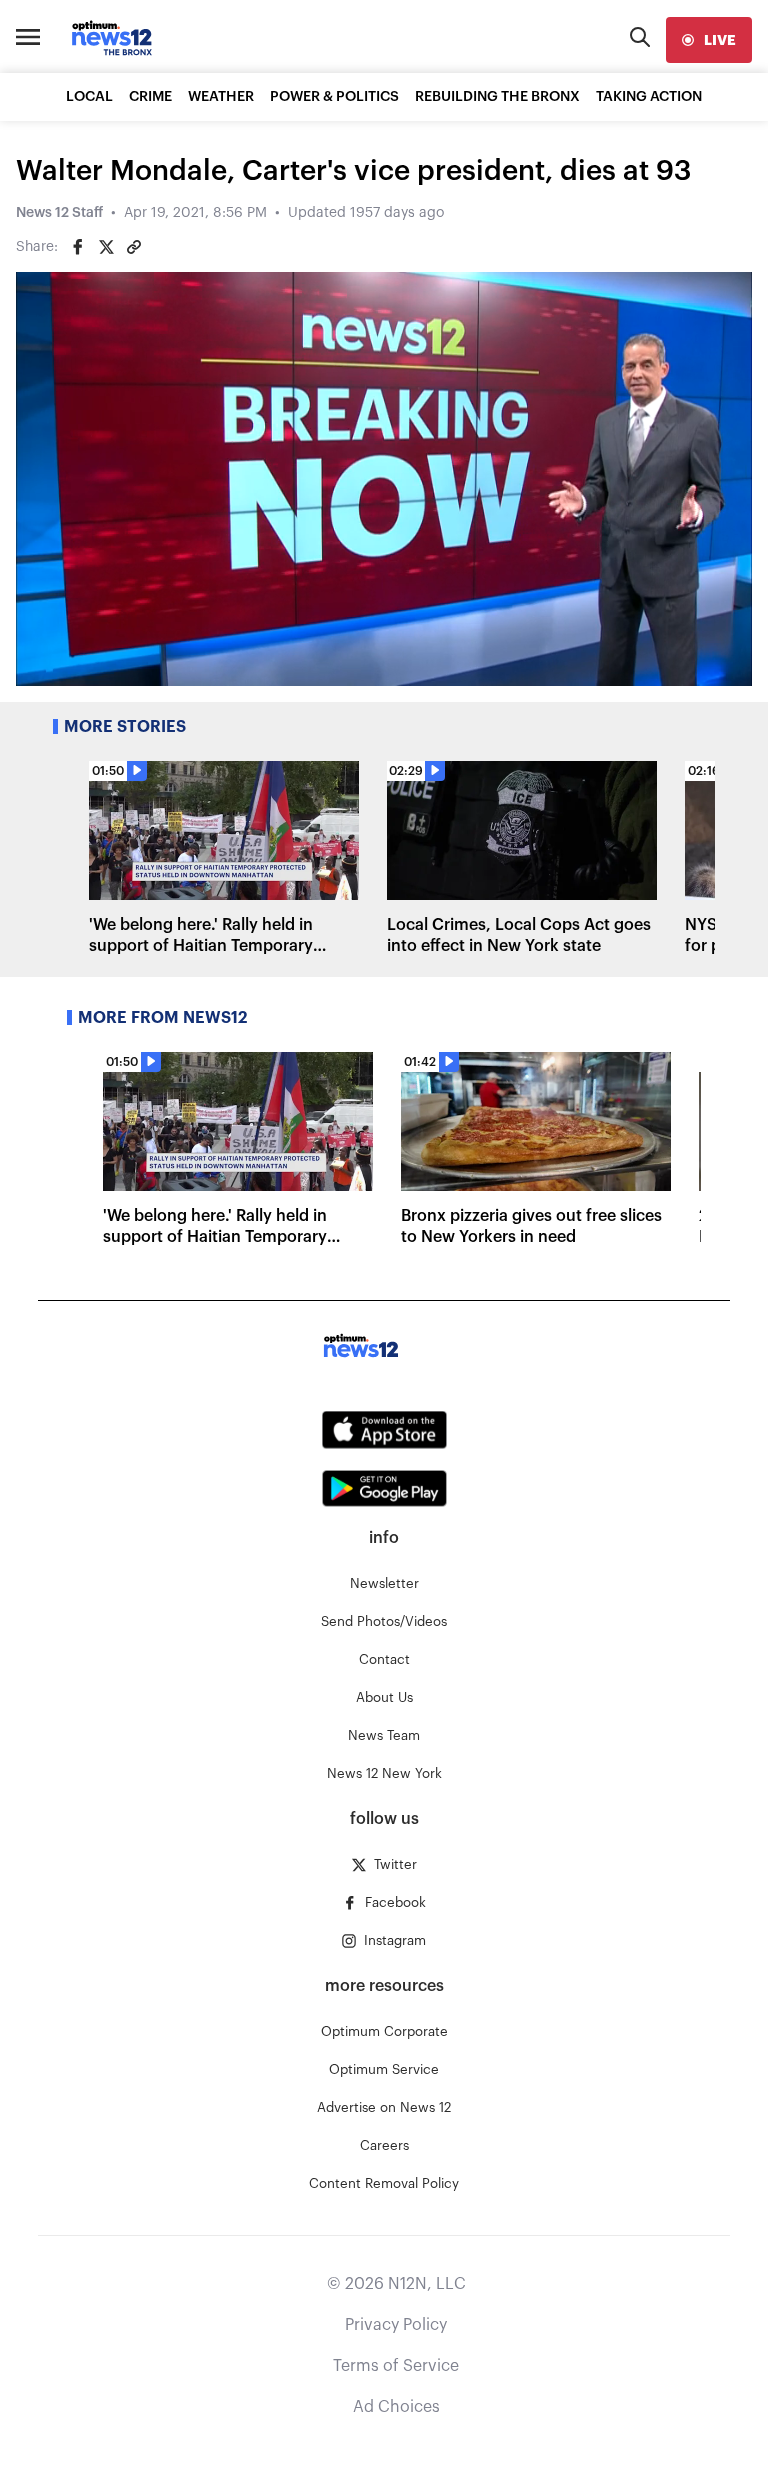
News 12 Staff (59, 213)
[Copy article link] (134, 247)
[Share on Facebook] (78, 247)
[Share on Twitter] (106, 247)
